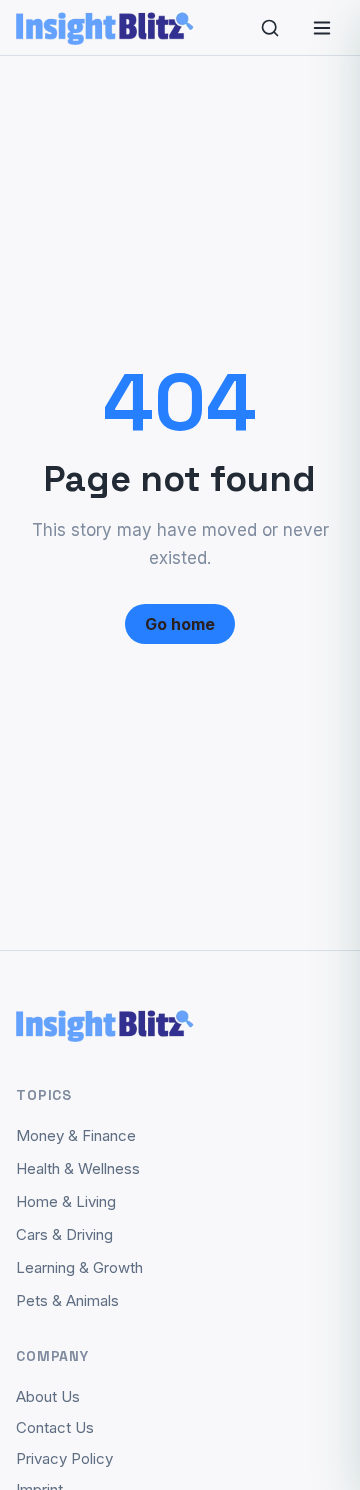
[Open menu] (322, 28)
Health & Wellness (78, 1168)
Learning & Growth (79, 1267)
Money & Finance (76, 1135)
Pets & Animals (67, 1300)
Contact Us (55, 1427)
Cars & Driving (64, 1234)
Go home (180, 624)
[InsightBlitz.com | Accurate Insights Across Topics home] (106, 28)
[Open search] (270, 28)
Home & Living (66, 1201)
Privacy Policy (64, 1458)
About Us (48, 1396)
